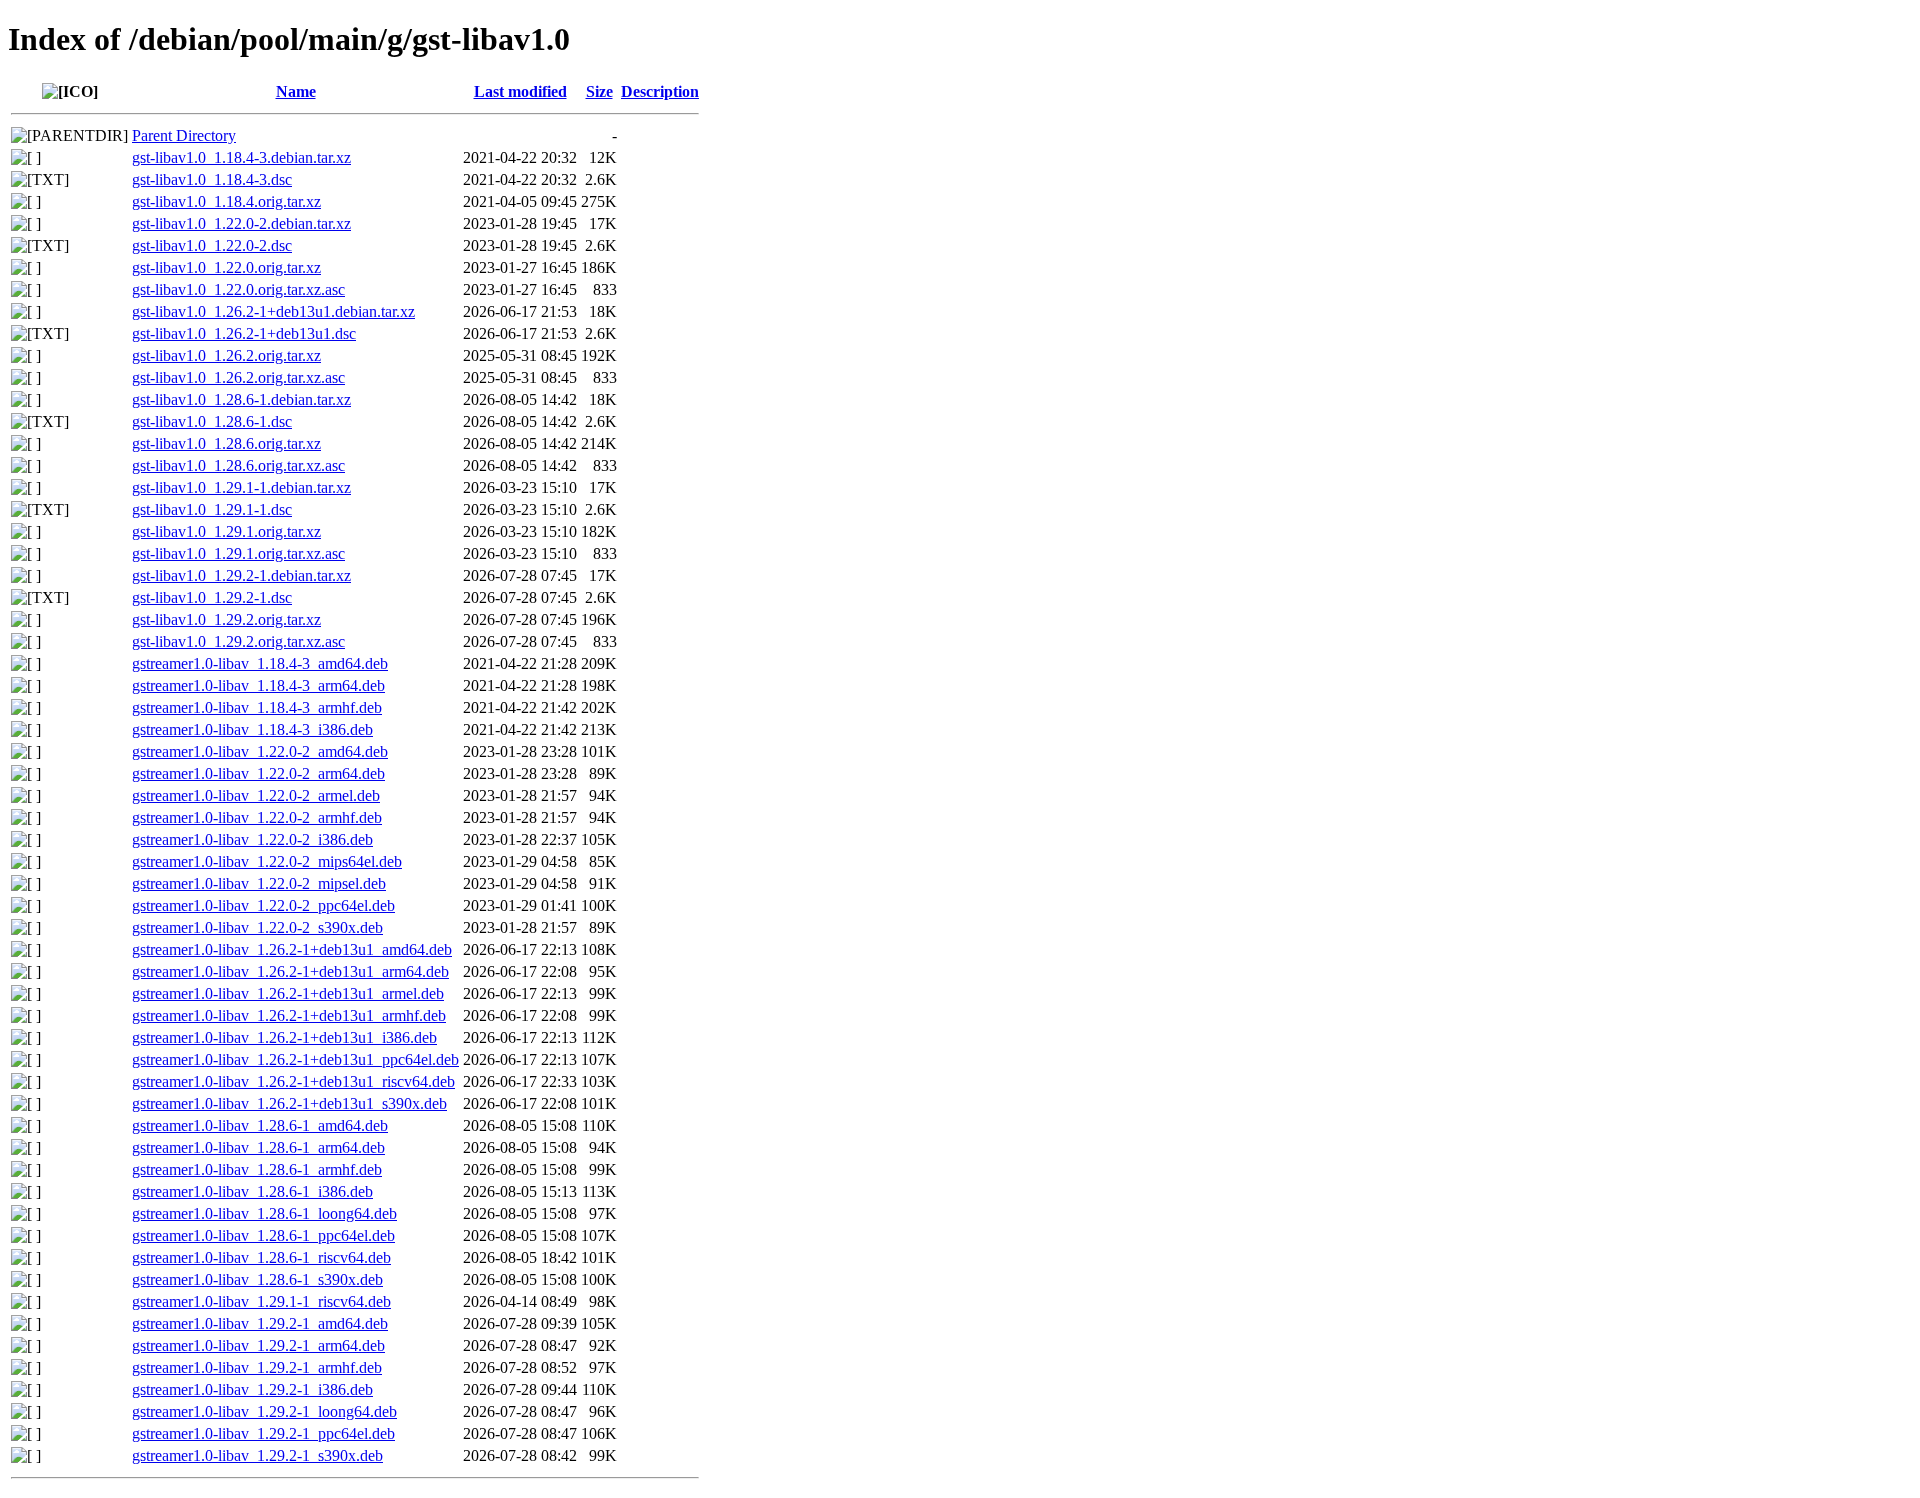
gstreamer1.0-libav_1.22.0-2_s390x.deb (257, 927)
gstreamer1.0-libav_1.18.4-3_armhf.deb (257, 707)
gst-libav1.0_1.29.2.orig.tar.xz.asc (238, 641)
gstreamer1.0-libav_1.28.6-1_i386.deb (252, 1191)
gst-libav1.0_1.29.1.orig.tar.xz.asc (238, 553)
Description (660, 91)
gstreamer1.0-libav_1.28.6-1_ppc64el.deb (263, 1235)
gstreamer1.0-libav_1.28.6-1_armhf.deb (257, 1169)
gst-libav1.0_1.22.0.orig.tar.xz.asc (238, 289)
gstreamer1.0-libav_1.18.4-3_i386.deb (252, 729)
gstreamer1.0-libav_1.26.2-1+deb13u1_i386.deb (284, 1037)
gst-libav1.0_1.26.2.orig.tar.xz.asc (238, 377)
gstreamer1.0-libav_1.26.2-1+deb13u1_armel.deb (288, 993)
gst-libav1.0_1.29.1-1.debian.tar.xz (241, 487)
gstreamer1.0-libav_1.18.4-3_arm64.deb (258, 685)
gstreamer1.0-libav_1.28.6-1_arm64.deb (258, 1147)
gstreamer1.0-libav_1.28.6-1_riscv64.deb (261, 1257)
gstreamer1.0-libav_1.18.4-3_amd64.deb (260, 663)
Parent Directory (184, 135)
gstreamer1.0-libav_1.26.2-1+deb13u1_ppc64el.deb (295, 1059)
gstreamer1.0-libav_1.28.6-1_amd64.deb (260, 1125)
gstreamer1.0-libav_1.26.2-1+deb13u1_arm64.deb (290, 971)
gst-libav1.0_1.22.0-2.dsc (212, 245)
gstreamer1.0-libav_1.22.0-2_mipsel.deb (259, 883)
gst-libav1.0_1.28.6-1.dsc (212, 421)
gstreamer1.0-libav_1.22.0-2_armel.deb (256, 795)
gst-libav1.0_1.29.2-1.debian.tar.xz (241, 575)
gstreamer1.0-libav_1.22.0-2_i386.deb (252, 839)
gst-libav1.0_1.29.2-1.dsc (212, 597)
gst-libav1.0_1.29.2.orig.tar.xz (226, 619)
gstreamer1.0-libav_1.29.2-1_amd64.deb (260, 1323)
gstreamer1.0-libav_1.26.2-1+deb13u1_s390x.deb (289, 1103)
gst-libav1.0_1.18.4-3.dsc (212, 179)
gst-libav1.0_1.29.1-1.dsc (212, 509)
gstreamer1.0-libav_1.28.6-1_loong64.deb (264, 1213)
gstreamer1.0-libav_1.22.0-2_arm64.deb (258, 773)
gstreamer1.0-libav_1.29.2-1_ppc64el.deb (263, 1433)
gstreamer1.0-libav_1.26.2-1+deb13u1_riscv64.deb (293, 1081)
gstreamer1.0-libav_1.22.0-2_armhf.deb (257, 817)
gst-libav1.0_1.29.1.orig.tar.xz (226, 531)
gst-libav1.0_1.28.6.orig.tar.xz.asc (238, 465)
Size (599, 91)
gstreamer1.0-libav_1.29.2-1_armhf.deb (257, 1367)
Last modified (520, 91)
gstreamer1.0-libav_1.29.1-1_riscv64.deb (261, 1301)
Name (296, 91)
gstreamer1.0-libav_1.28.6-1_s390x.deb (257, 1279)
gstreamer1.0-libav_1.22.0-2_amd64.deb (260, 751)
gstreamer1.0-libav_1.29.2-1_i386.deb (252, 1389)
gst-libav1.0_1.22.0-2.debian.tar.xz (241, 223)
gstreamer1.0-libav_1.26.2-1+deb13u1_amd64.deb (292, 949)
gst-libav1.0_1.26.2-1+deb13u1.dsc (244, 333)
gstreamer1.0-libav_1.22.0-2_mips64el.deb (267, 861)
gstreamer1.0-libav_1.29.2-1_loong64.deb (264, 1411)
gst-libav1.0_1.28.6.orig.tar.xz (226, 443)
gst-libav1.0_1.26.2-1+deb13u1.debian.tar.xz (273, 311)
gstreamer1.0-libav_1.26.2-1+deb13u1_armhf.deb (289, 1015)
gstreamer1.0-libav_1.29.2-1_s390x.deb (257, 1455)
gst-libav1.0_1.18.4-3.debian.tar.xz (241, 157)
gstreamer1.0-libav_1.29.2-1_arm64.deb (258, 1345)
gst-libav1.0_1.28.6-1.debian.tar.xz (241, 399)
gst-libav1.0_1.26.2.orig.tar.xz (226, 355)
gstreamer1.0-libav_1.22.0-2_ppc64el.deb (263, 905)
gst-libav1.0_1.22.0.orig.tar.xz (226, 267)
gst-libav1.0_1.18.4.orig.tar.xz (226, 201)
